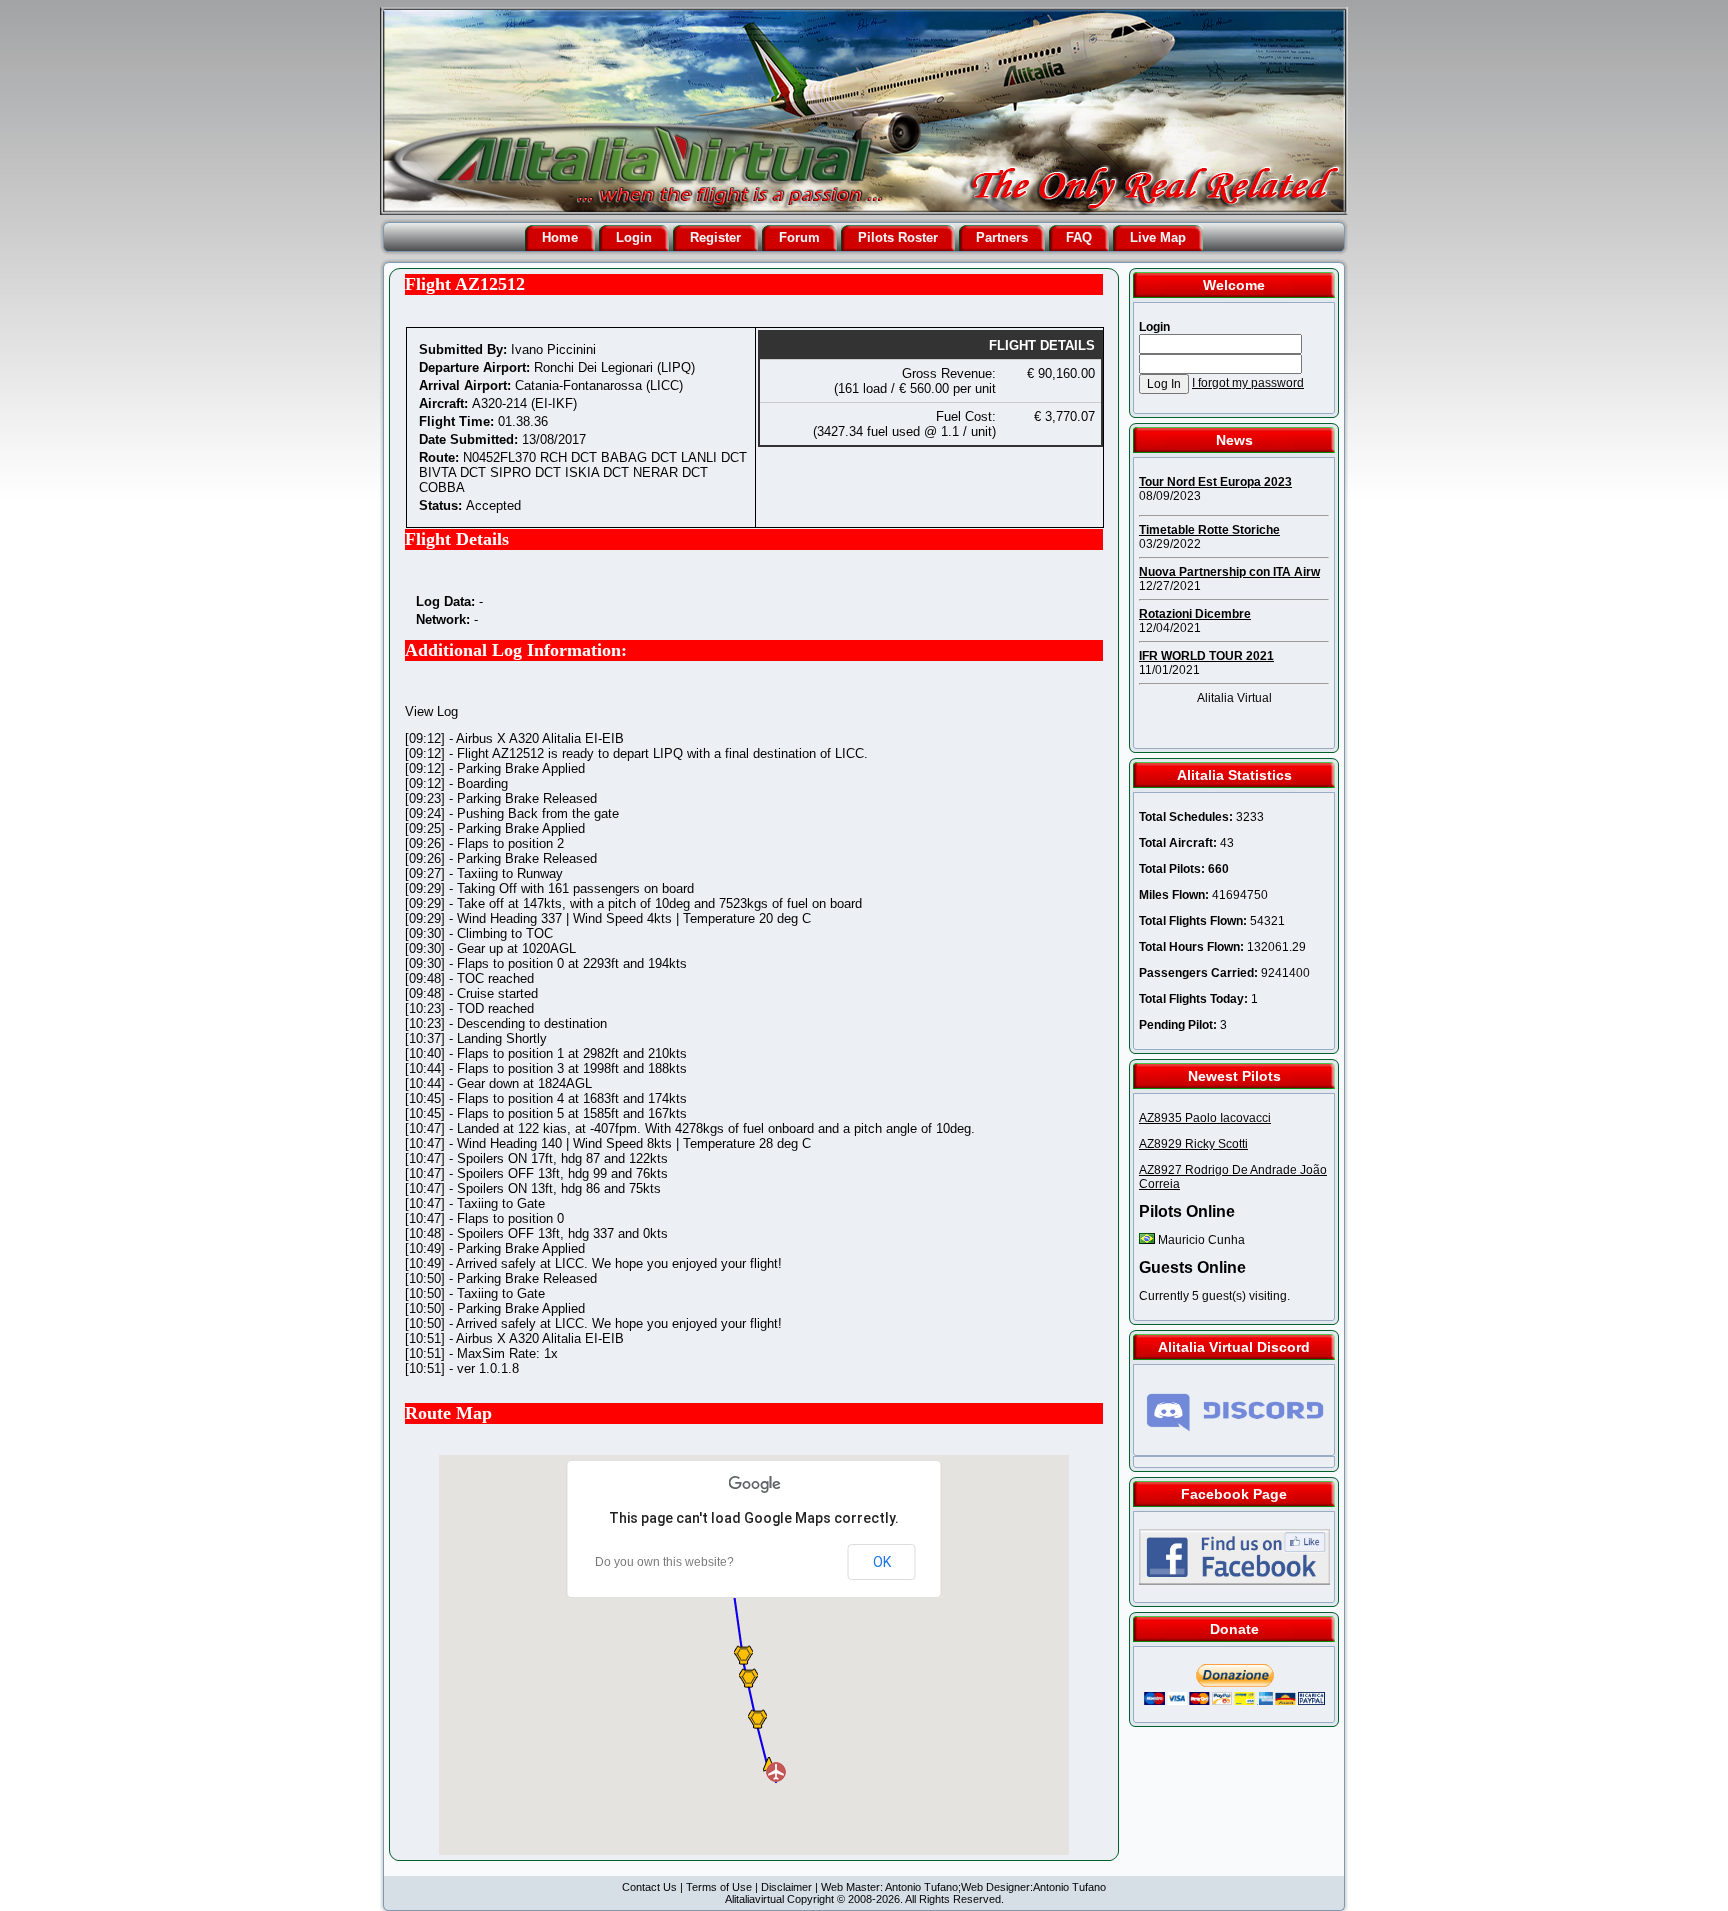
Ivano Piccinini (553, 349)
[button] (743, 1655)
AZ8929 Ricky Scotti (1193, 1144)
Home (560, 237)
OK (882, 1562)
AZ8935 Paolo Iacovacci (1205, 1118)
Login (634, 237)
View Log (431, 711)
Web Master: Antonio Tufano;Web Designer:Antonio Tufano (963, 1887)
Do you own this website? (664, 1562)
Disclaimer (786, 1887)
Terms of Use (719, 1887)
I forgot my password (1248, 383)
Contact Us (649, 1887)
